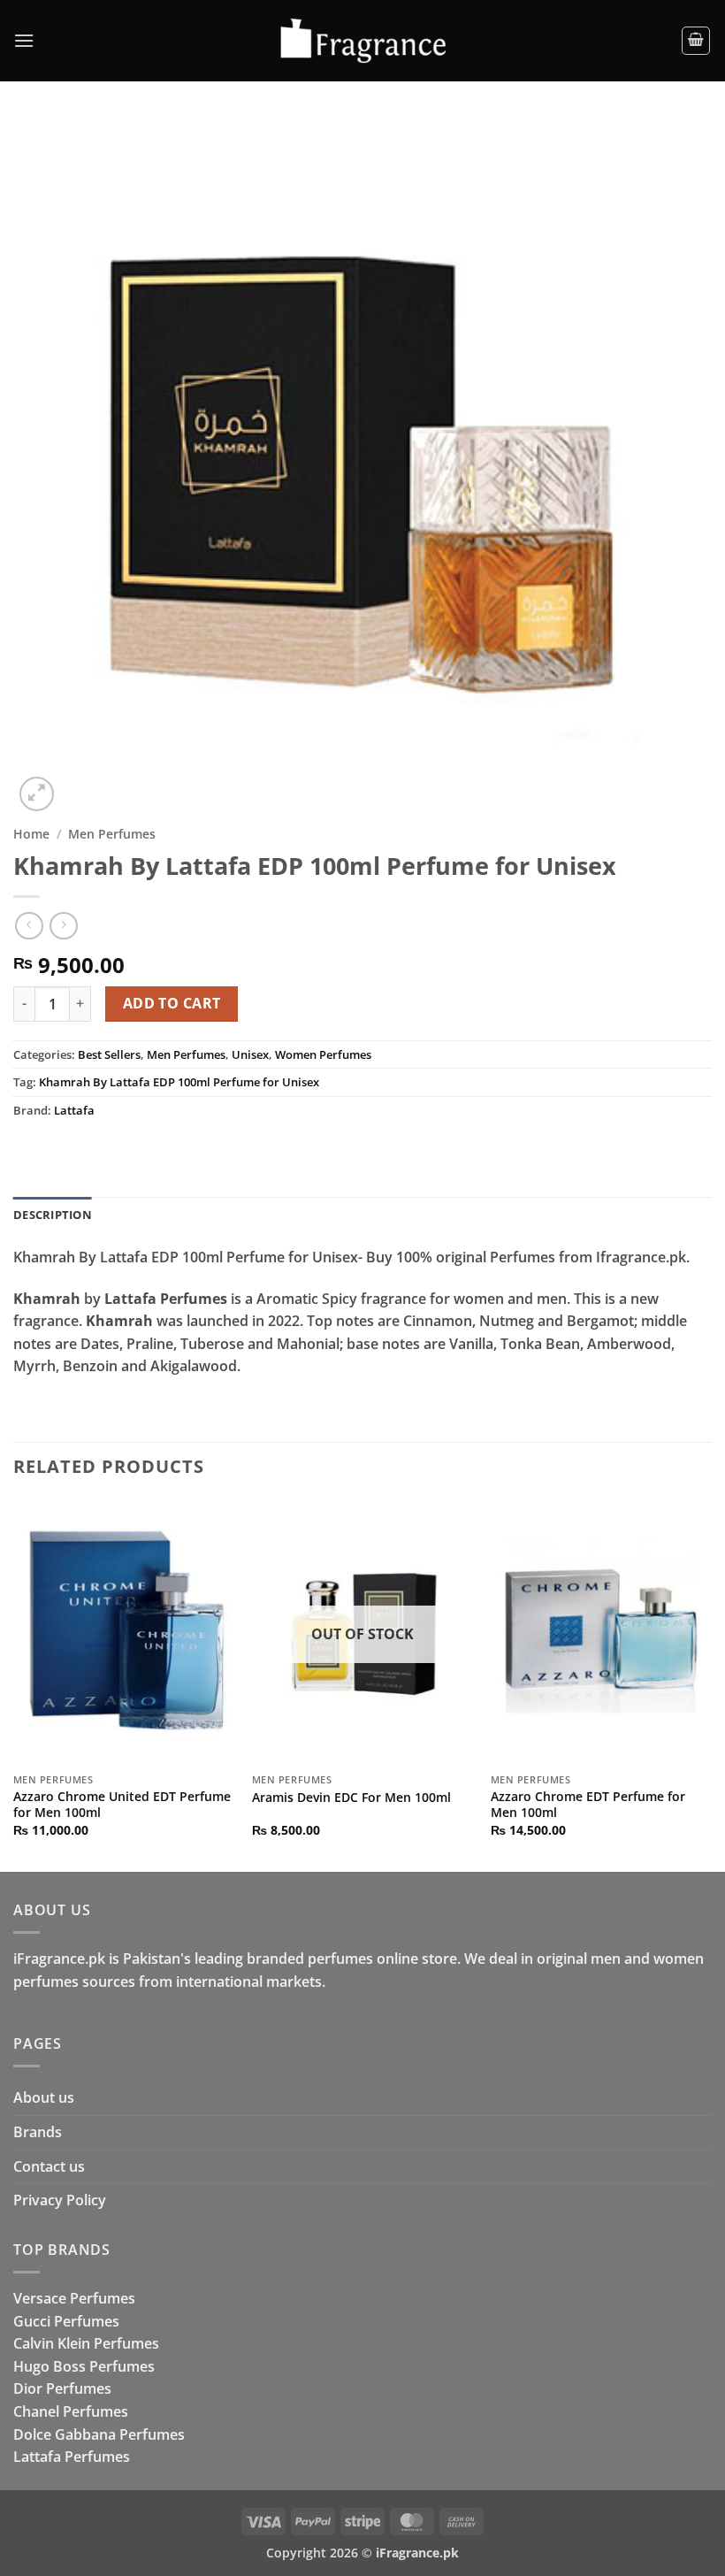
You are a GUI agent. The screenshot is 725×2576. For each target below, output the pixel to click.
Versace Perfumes (74, 2298)
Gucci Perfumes (66, 2321)
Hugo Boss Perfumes (84, 2366)
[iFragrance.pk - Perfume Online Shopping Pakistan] (362, 41)
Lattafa (74, 1110)
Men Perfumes (112, 834)
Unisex (250, 1054)
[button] (24, 40)
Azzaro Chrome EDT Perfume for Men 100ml (588, 1805)
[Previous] (14, 1684)
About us (44, 2097)
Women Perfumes (323, 1054)
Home (31, 834)
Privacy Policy (60, 2200)
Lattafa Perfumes (72, 2457)
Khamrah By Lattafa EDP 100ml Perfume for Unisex (179, 1082)
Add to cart (172, 1003)
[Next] (711, 1684)
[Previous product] (63, 926)
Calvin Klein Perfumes (86, 2343)
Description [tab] (53, 1215)
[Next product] (29, 926)
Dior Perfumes (62, 2388)
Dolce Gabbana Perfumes (99, 2434)
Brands (38, 2132)
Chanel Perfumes (71, 2411)
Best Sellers (109, 1054)
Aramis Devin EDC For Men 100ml (351, 1798)
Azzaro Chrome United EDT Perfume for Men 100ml (122, 1805)
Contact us (49, 2166)
